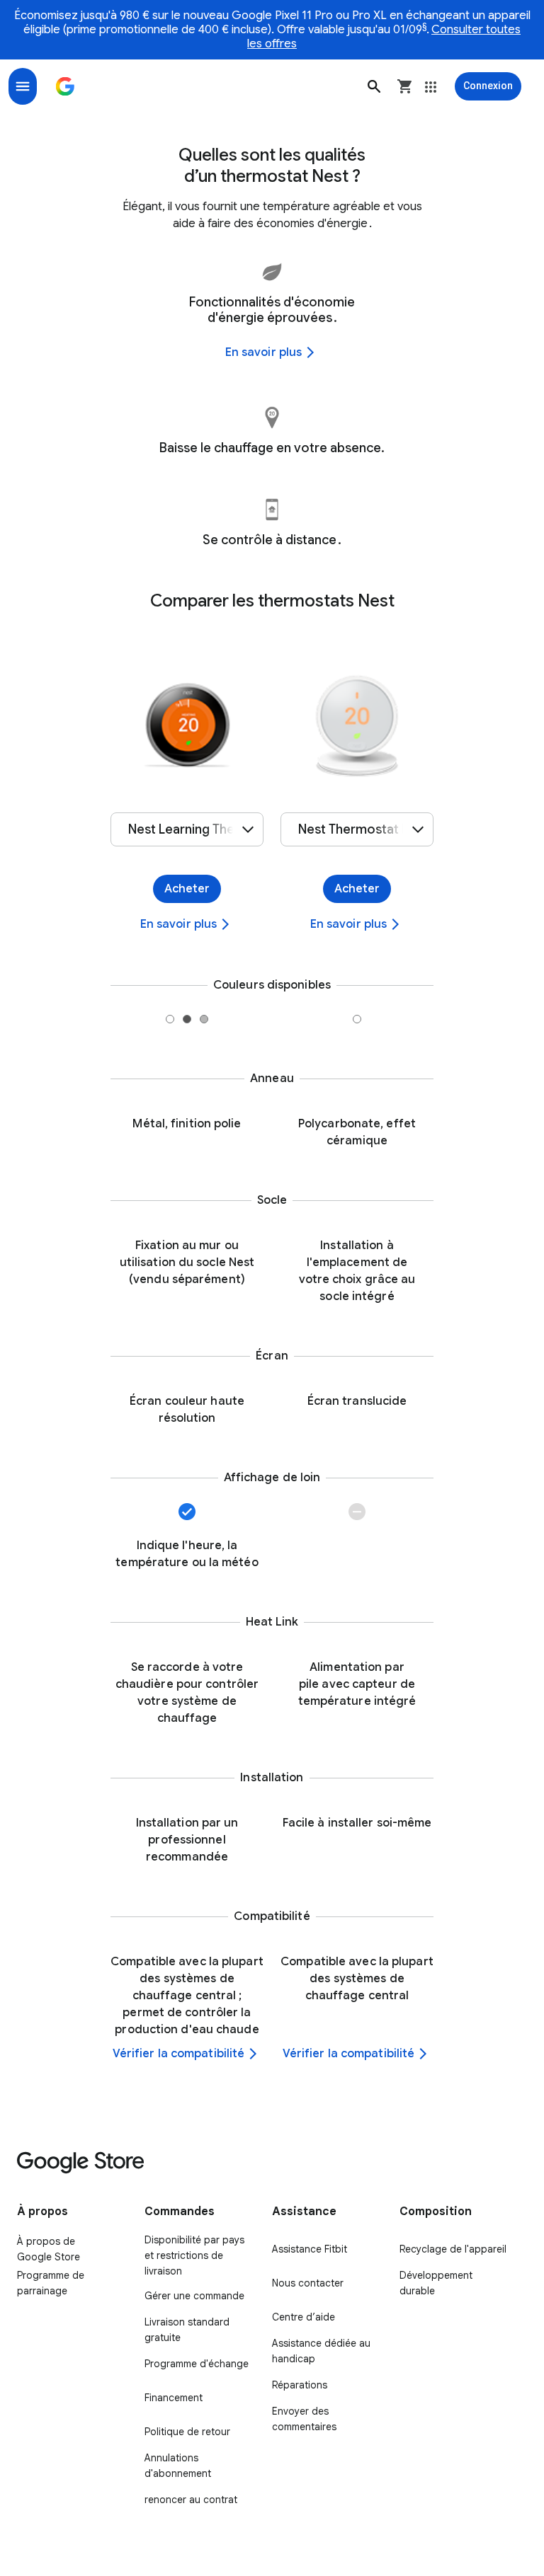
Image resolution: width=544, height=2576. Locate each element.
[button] (374, 86)
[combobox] (187, 829)
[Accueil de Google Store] (65, 86)
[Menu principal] (23, 86)
